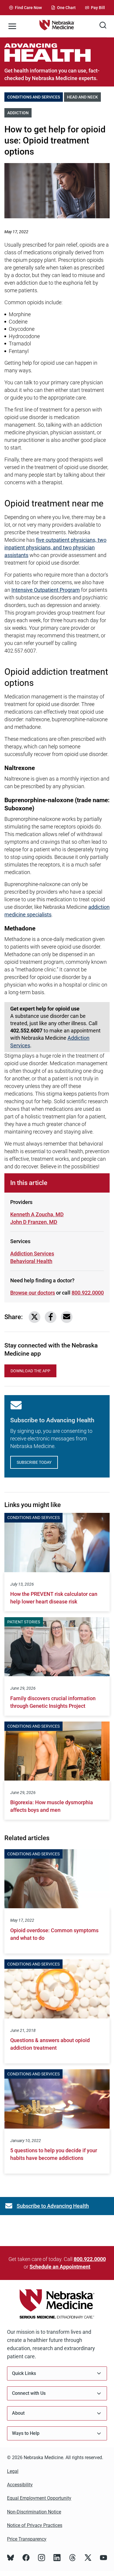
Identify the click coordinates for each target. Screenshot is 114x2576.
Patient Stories (24, 1622)
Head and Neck (84, 97)
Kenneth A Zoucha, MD (37, 1214)
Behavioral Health (31, 1261)
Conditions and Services (35, 97)
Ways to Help (26, 2433)
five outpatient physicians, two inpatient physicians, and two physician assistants (55, 547)
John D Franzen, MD (34, 1222)
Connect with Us (29, 2393)
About (18, 2413)
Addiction (19, 113)
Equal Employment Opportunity (39, 2498)
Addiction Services (32, 1254)
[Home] (57, 26)
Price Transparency (27, 2539)
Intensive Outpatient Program (46, 590)
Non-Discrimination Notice (34, 2512)
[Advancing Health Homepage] (57, 52)
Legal (13, 2471)
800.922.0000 (88, 1293)
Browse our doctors (33, 1293)
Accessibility (20, 2485)
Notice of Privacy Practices (35, 2525)
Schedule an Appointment (60, 2267)
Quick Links (24, 2373)
